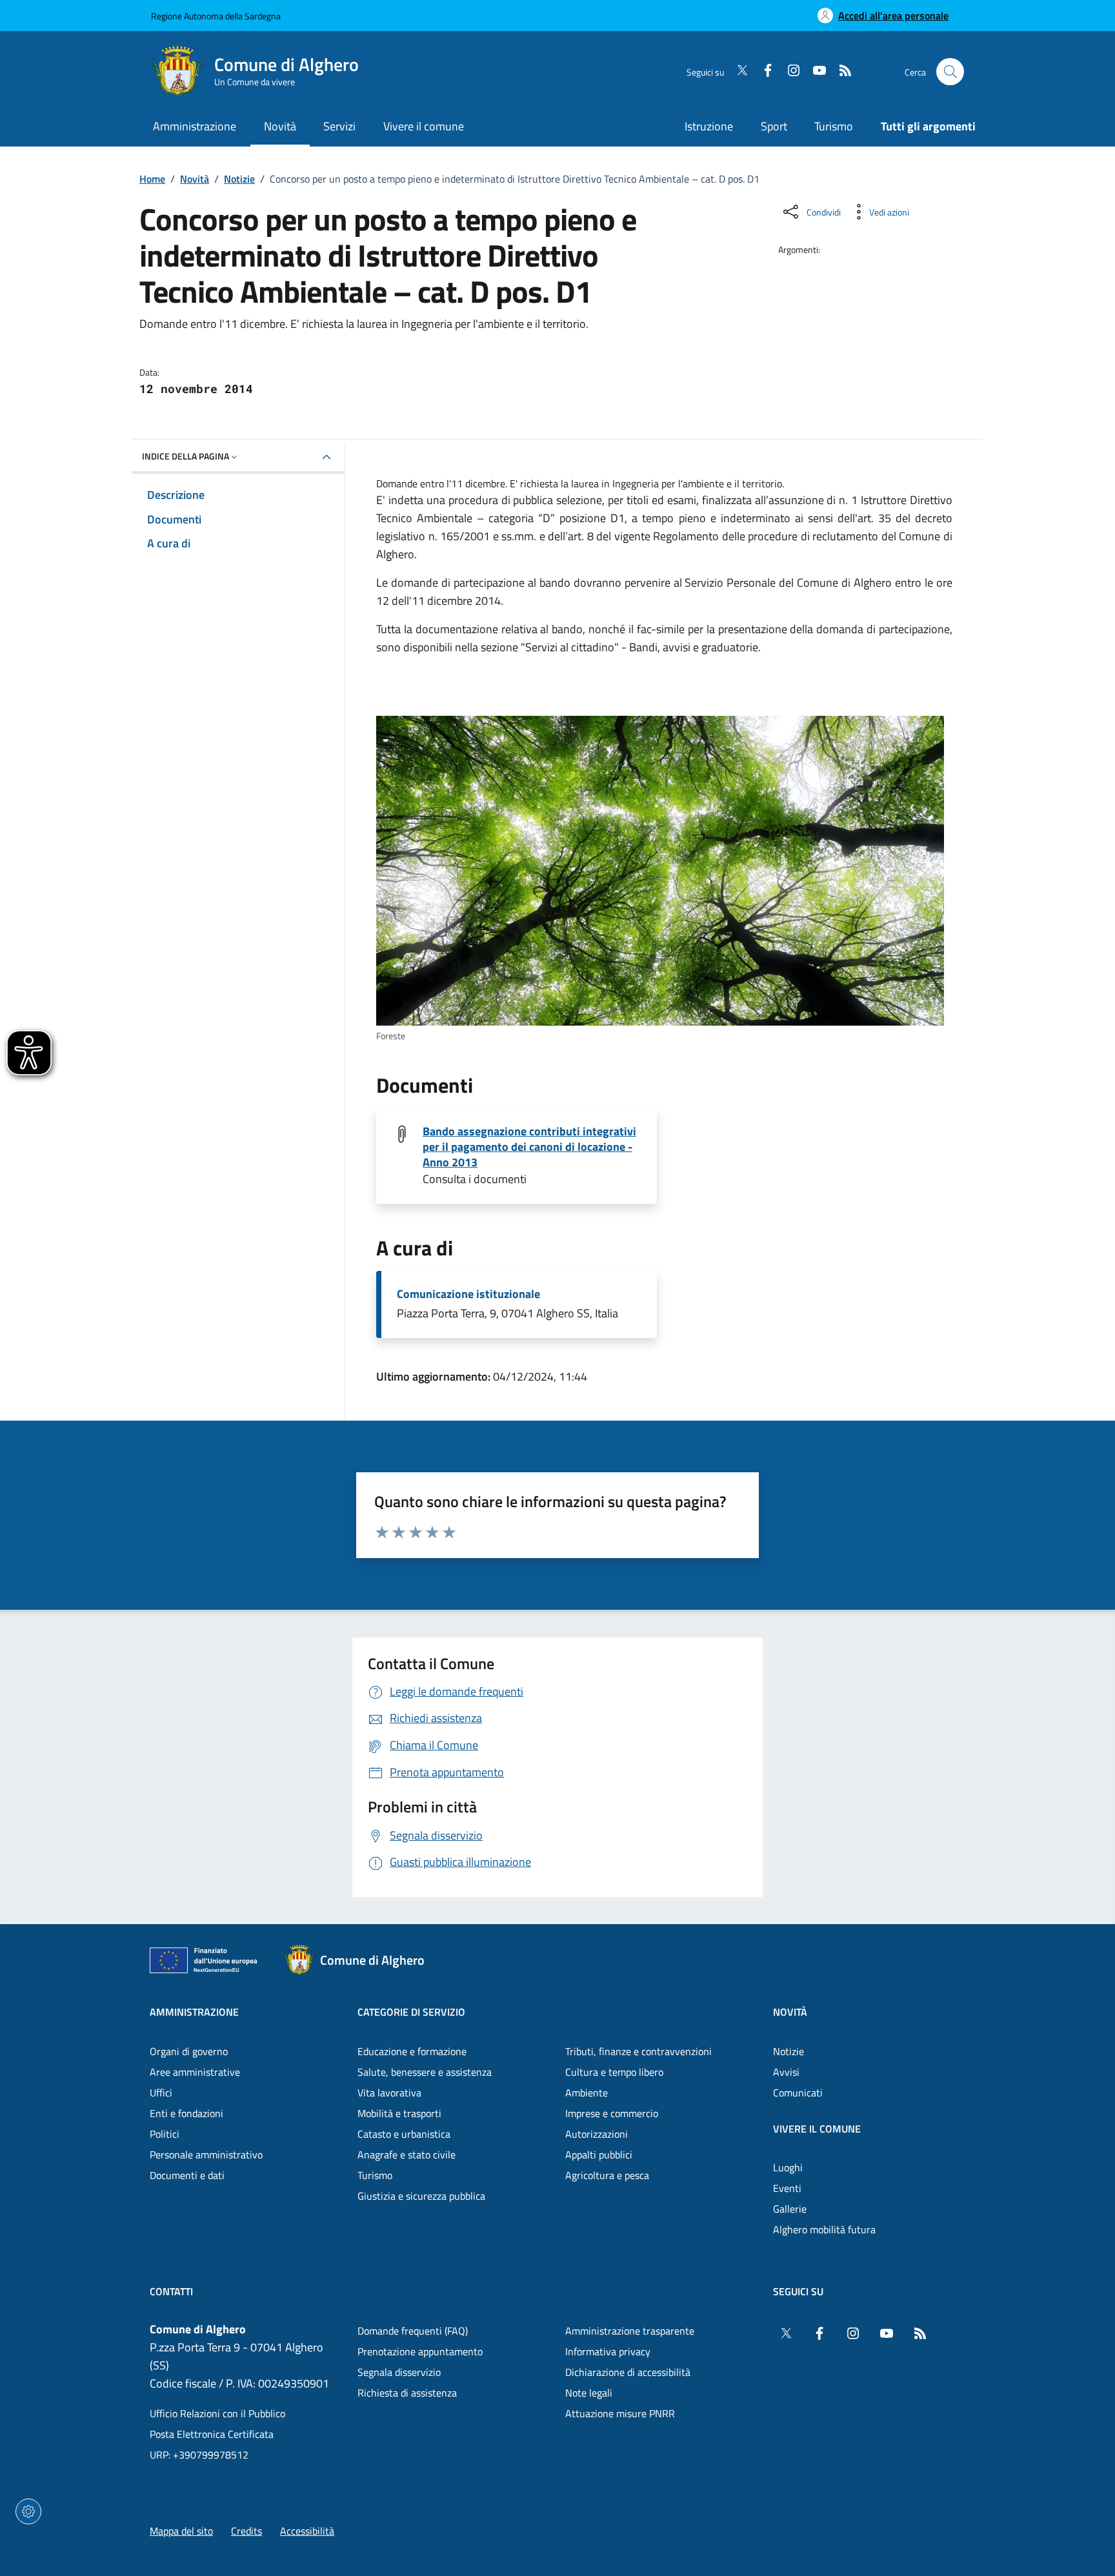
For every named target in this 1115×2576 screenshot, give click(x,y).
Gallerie (790, 2209)
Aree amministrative (195, 2072)
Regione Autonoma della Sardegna (216, 16)
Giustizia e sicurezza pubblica (421, 2196)
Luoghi (788, 2167)
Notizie (239, 179)
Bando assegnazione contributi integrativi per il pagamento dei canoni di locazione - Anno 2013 (529, 1147)
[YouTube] (814, 72)
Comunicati (798, 2093)
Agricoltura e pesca (607, 2175)
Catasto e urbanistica (404, 2134)
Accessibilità (307, 2531)
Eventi (787, 2188)
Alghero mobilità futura (824, 2229)
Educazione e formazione (412, 2051)
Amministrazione (194, 2012)
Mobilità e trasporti (399, 2113)
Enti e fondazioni (186, 2113)
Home (152, 179)
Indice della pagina (186, 456)
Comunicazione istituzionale (468, 1294)
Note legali (589, 2393)
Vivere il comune (817, 2129)
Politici (165, 2134)
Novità (195, 179)
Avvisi (786, 2072)
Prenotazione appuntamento (420, 2351)
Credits (246, 2531)
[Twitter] (737, 72)
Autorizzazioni (597, 2134)
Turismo (834, 126)
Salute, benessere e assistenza (425, 2072)
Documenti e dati (187, 2175)
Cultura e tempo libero (614, 2072)
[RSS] (840, 72)
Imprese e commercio (612, 2113)
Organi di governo (189, 2051)
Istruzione (709, 126)
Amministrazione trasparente (630, 2331)
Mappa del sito (181, 2531)
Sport (774, 126)
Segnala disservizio (399, 2372)
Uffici (161, 2093)
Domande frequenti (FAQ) (413, 2331)
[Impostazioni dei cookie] (28, 2511)
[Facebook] (763, 72)
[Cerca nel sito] (950, 72)
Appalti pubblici (599, 2155)
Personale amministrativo (206, 2155)
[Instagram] (789, 72)
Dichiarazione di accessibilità (628, 2372)
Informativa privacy (608, 2351)
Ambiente (587, 2093)
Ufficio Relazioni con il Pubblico (217, 2413)
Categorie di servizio (411, 2012)
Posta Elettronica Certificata (212, 2434)
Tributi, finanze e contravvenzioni (638, 2051)
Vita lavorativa (389, 2093)
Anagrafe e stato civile (407, 2155)
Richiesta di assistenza (407, 2393)
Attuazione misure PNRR (620, 2413)
